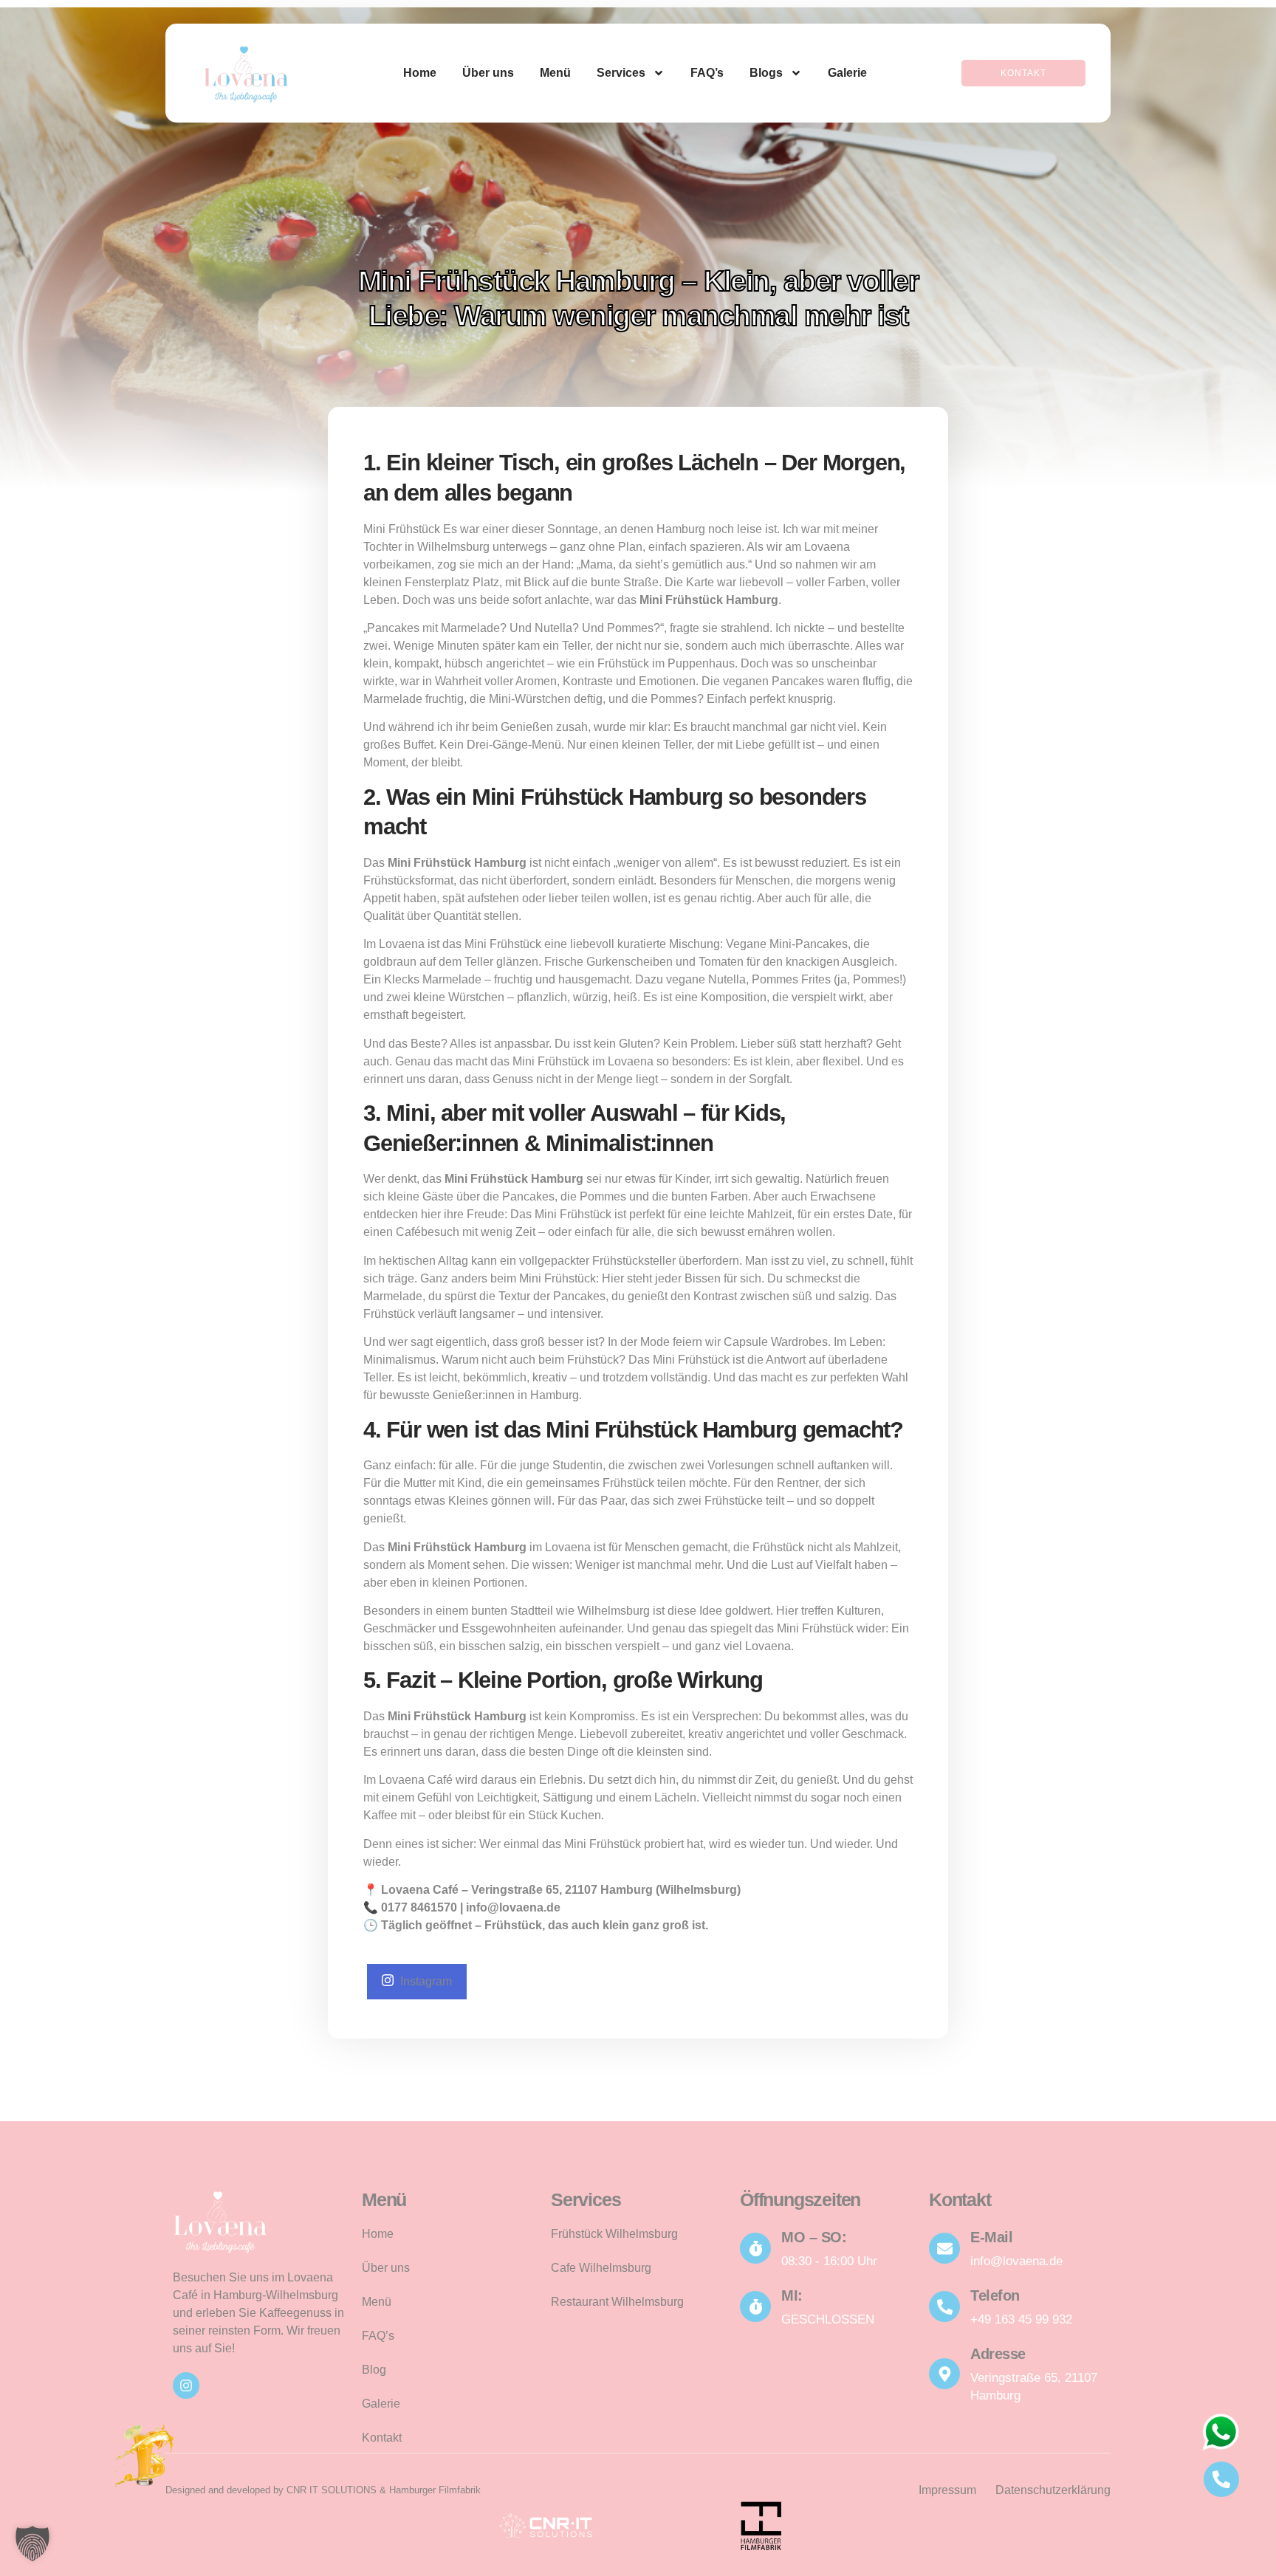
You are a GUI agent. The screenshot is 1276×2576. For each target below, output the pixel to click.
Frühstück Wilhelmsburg (614, 2234)
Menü (555, 73)
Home (420, 73)
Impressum (947, 2490)
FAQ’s (707, 73)
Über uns (488, 73)
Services (621, 73)
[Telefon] (944, 2307)
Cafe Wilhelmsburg (601, 2268)
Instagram (425, 1981)
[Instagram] (186, 2386)
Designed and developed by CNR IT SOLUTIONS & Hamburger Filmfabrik (323, 2490)
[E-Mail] (944, 2248)
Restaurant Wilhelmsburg (617, 2302)
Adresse (998, 2354)
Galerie (847, 73)
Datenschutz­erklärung (1053, 2490)
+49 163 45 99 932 (1021, 2319)
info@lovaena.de (1016, 2261)
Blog (374, 2370)
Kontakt (382, 2438)
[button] (32, 2544)
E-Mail (991, 2237)
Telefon (995, 2295)
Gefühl (435, 1797)
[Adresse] (944, 2374)
